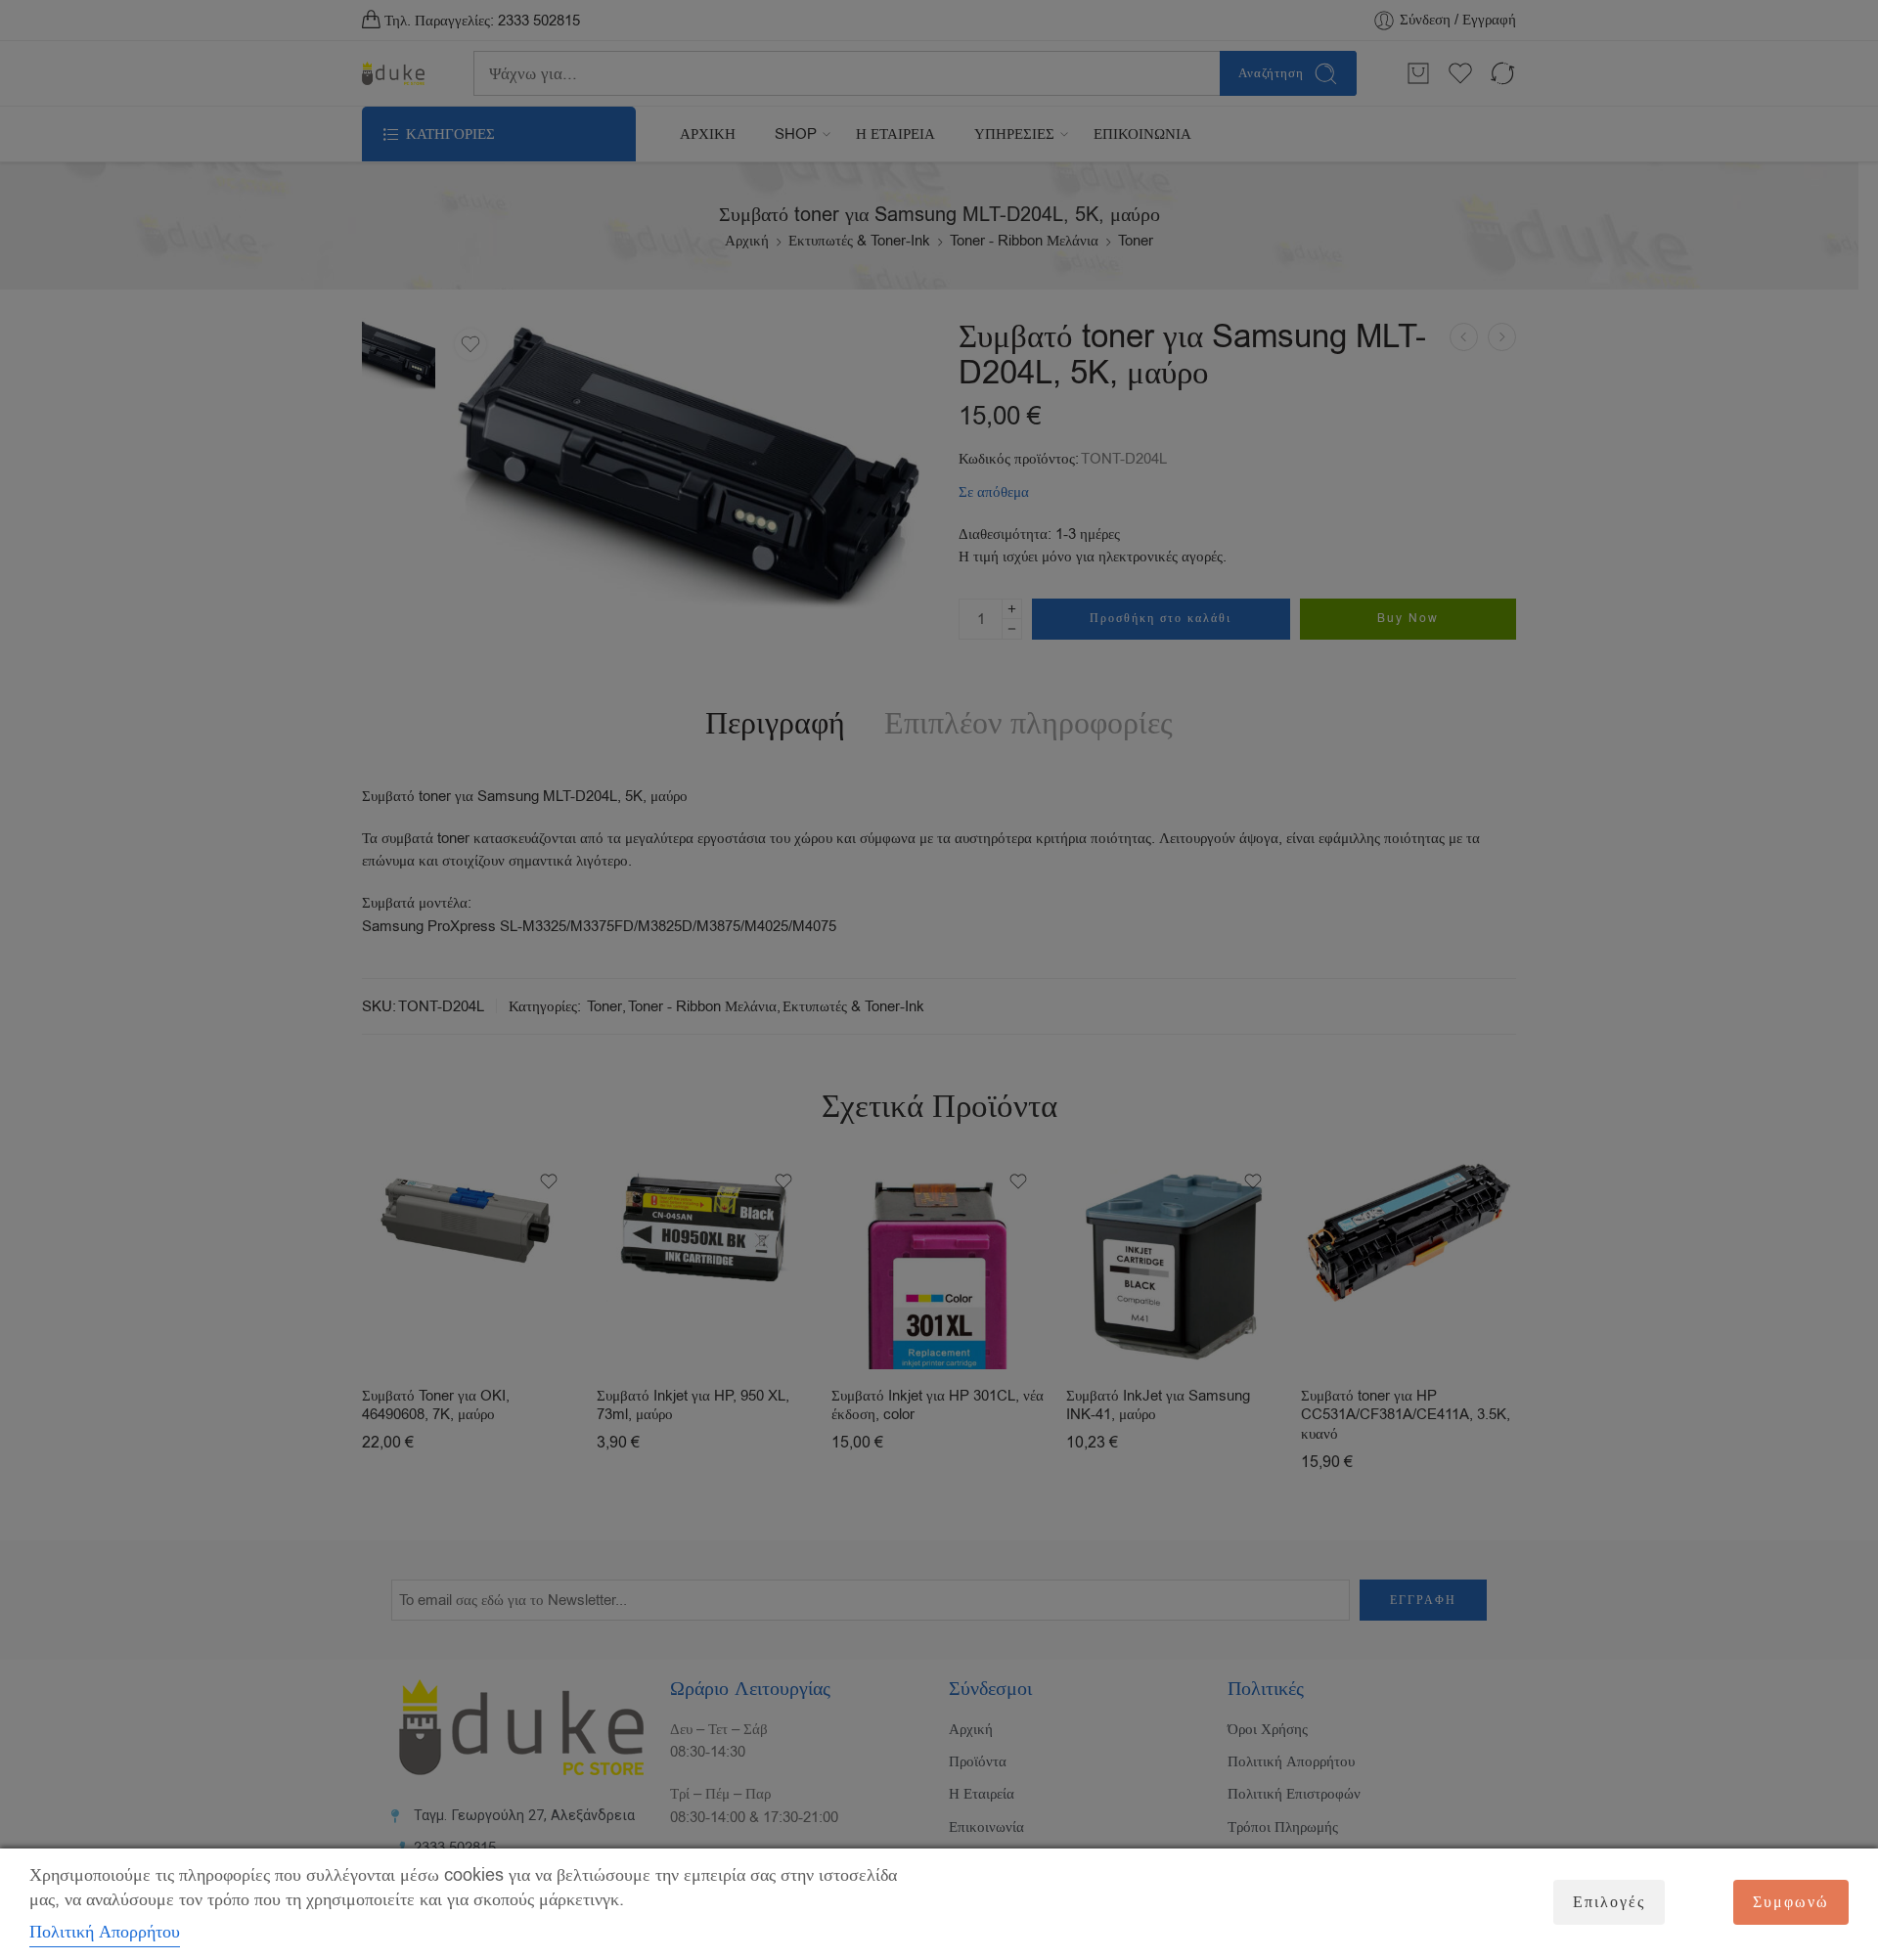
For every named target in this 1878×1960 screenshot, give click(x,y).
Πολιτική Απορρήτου (105, 1932)
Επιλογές (1609, 1902)
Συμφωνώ (1791, 1902)
